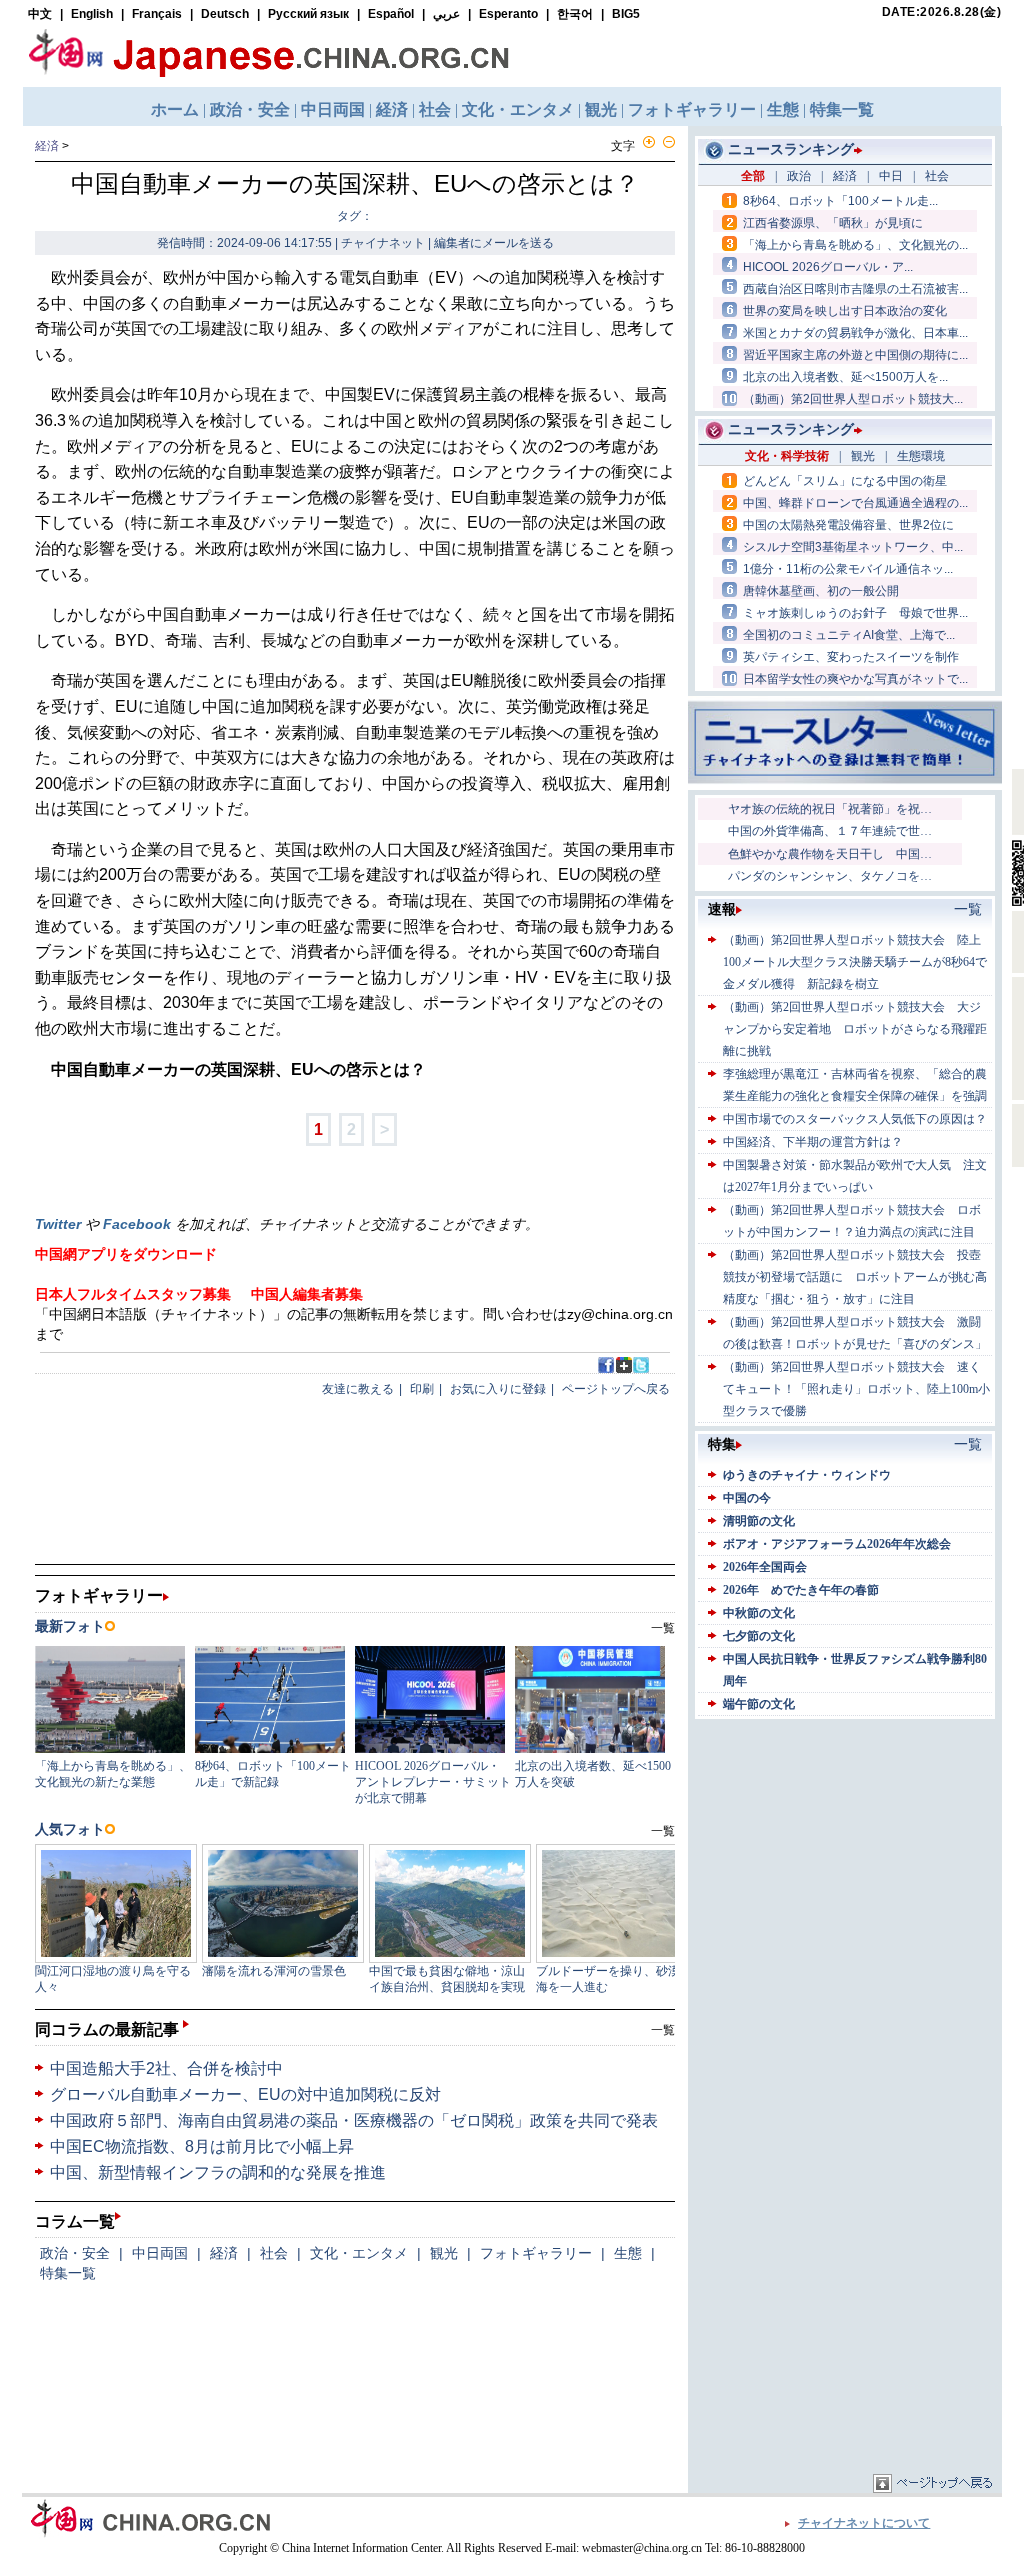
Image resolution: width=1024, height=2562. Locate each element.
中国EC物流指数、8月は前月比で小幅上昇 (202, 2146)
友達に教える (358, 1389)
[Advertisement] (845, 1849)
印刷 (422, 1389)
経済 (47, 146)
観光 (444, 2253)
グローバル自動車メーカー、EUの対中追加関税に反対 (245, 2094)
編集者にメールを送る (494, 243)
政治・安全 (75, 2253)
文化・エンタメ (359, 2253)
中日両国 (160, 2253)
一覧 (663, 2030)
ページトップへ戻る (616, 1389)
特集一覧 (68, 2273)
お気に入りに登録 (498, 1389)
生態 (628, 2253)
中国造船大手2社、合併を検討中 (166, 2068)
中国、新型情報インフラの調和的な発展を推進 (218, 2172)
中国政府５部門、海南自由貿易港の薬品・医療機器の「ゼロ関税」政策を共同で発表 (354, 2120)
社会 (274, 2253)
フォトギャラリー (536, 2253)
